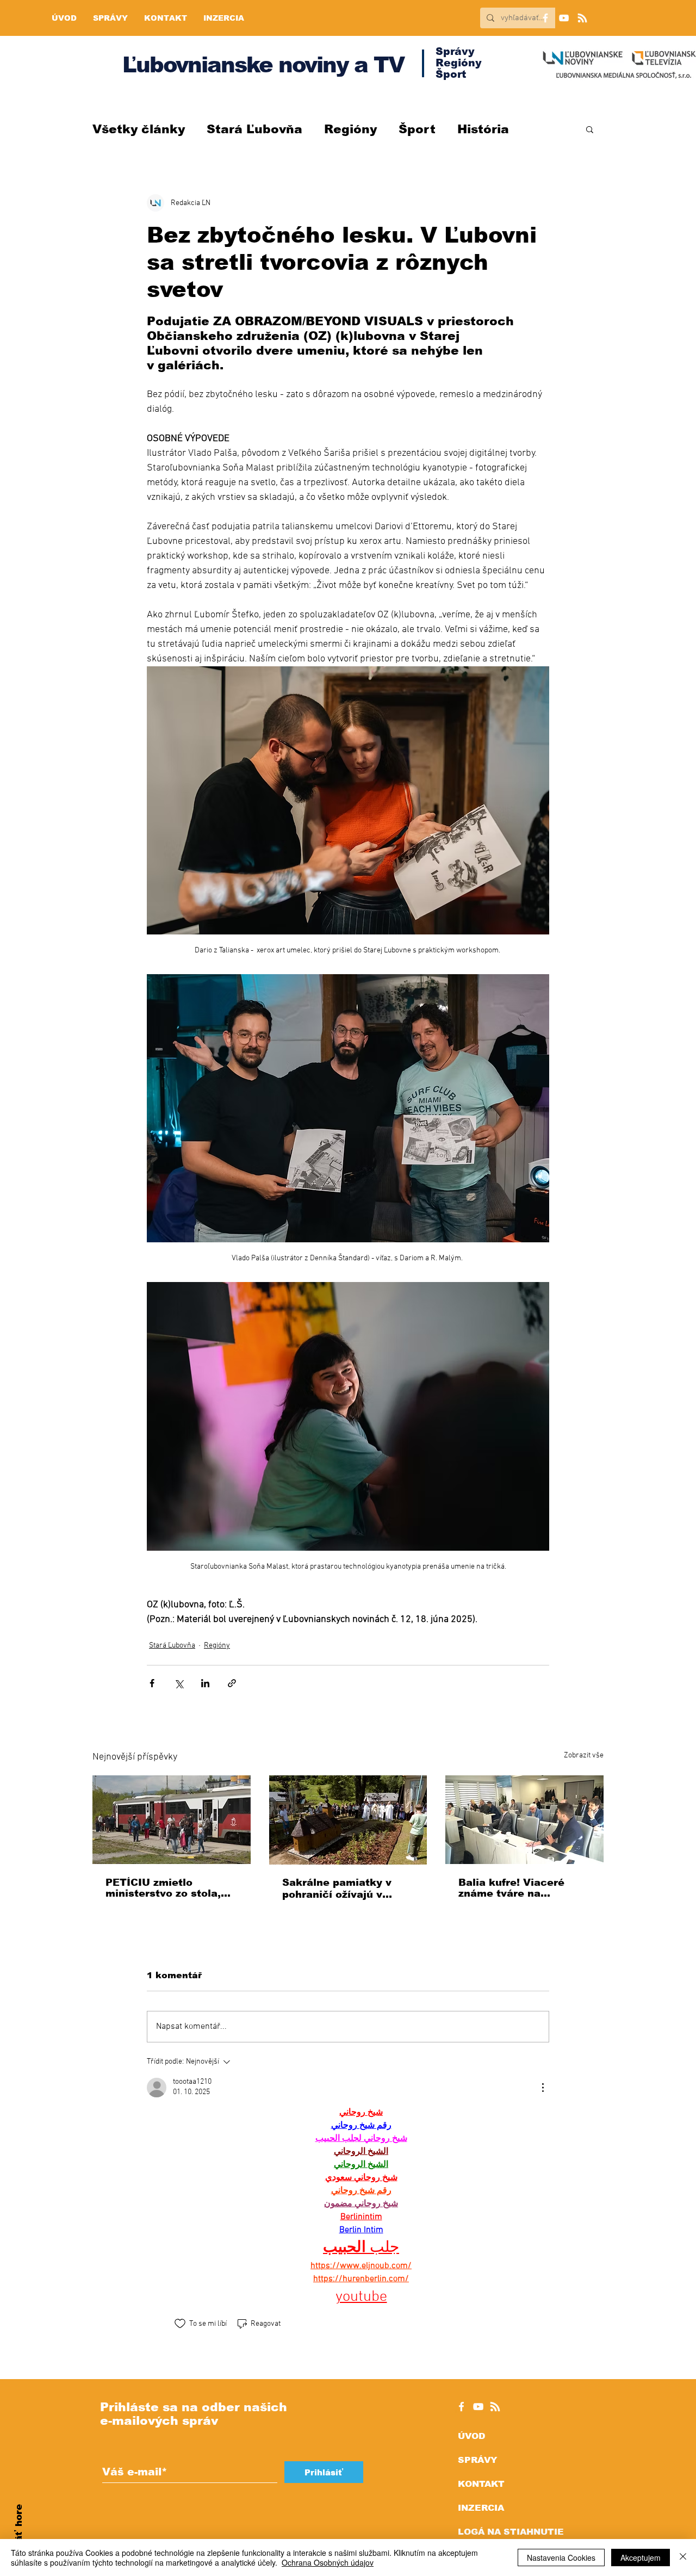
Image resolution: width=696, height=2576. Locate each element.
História (483, 129)
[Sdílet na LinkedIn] (205, 1683)
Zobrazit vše (584, 1755)
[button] (590, 129)
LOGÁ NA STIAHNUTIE (511, 2532)
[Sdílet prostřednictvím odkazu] (232, 1683)
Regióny (350, 129)
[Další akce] (543, 2088)
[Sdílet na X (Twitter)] (179, 1683)
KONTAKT (481, 2484)
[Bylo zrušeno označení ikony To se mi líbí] (180, 2324)
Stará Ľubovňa (254, 129)
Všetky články (139, 129)
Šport (417, 129)
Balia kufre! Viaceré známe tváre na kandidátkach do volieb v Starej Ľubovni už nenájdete (521, 1888)
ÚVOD (471, 2436)
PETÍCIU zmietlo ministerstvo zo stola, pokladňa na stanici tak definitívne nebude (168, 1888)
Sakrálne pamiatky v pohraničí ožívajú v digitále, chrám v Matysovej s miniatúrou (344, 1889)
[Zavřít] (683, 2558)
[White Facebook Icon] (461, 2407)
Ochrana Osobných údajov (328, 2562)
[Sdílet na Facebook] (152, 1683)
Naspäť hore (19, 2535)
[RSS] (582, 18)
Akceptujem (641, 2558)
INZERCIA (481, 2508)
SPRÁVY (477, 2460)
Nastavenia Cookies (561, 2558)
